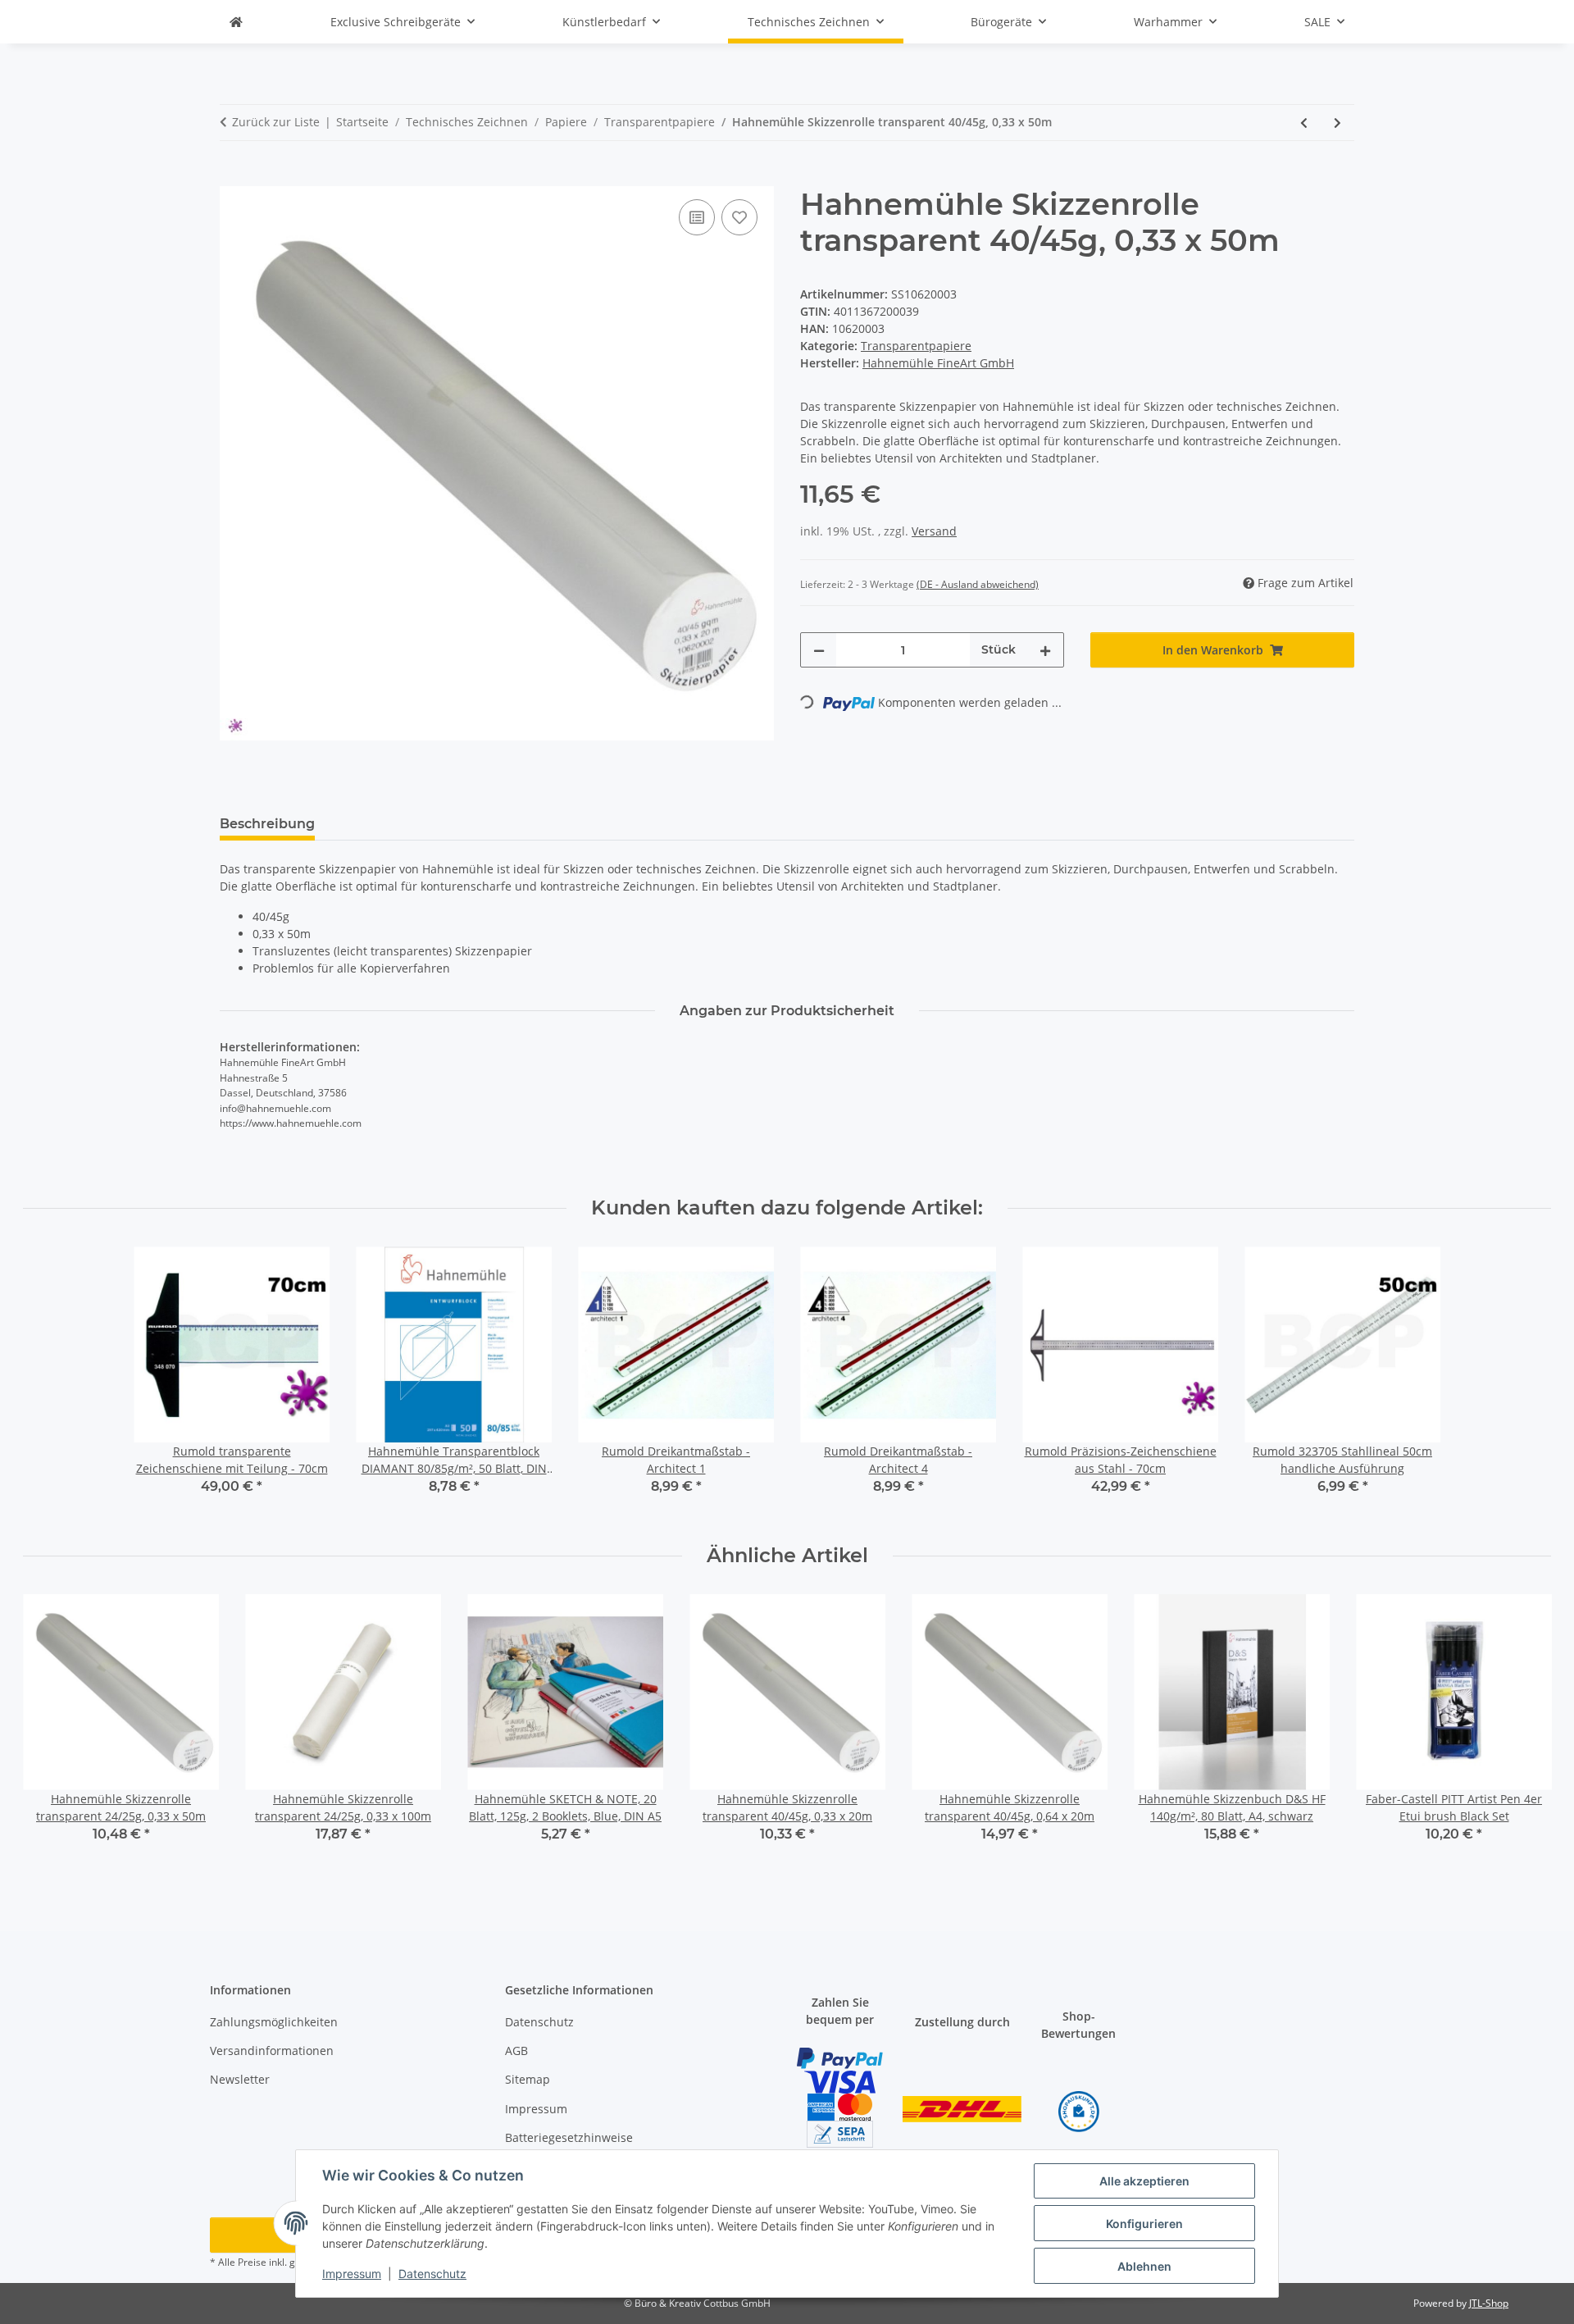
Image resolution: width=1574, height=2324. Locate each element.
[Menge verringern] (819, 650)
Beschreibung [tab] (267, 824)
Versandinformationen (272, 2051)
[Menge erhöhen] (1045, 650)
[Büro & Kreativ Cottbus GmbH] (236, 22)
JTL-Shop (1489, 2303)
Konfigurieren (1144, 2224)
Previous (50, 1730)
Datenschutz (432, 2274)
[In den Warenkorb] (233, 177)
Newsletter (240, 2079)
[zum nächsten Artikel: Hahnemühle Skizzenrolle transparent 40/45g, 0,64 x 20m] (1337, 123)
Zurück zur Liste (276, 122)
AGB (516, 2051)
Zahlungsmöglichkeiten (274, 2022)
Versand (934, 531)
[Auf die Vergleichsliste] (697, 217)
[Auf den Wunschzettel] (739, 217)
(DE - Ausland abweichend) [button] (978, 584)
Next (1524, 1730)
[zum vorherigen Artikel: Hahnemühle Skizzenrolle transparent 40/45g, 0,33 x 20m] (1304, 123)
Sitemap (528, 2079)
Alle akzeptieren (1144, 2181)
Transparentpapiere (916, 346)
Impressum (352, 2274)
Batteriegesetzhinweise (569, 2137)
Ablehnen (1144, 2266)
